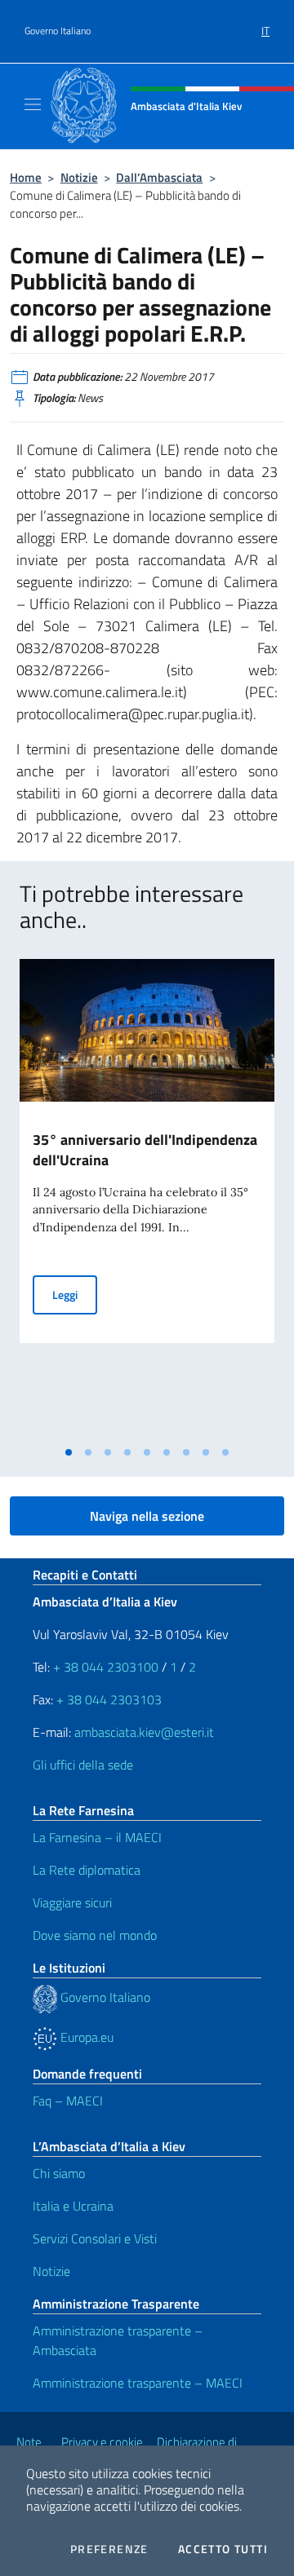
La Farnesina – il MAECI (97, 1837)
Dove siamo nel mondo (95, 1935)
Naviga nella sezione (147, 1516)
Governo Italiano (58, 31)
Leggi (75, 1294)
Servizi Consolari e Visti (95, 2238)
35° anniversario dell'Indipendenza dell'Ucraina (145, 1150)
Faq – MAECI (68, 2101)
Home (26, 177)
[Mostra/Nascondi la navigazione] (33, 104)
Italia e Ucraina (73, 2206)
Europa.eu (85, 2037)
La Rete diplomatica (87, 1870)
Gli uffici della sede (83, 1765)
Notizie (79, 177)
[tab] (69, 1452)
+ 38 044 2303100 (106, 1667)
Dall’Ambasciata (159, 177)
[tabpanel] (147, 1198)
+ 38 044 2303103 (109, 1699)
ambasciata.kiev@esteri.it (144, 1732)
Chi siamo (59, 2173)
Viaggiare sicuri (72, 1902)
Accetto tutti (223, 2549)
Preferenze (109, 2549)
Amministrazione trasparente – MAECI (138, 2383)
